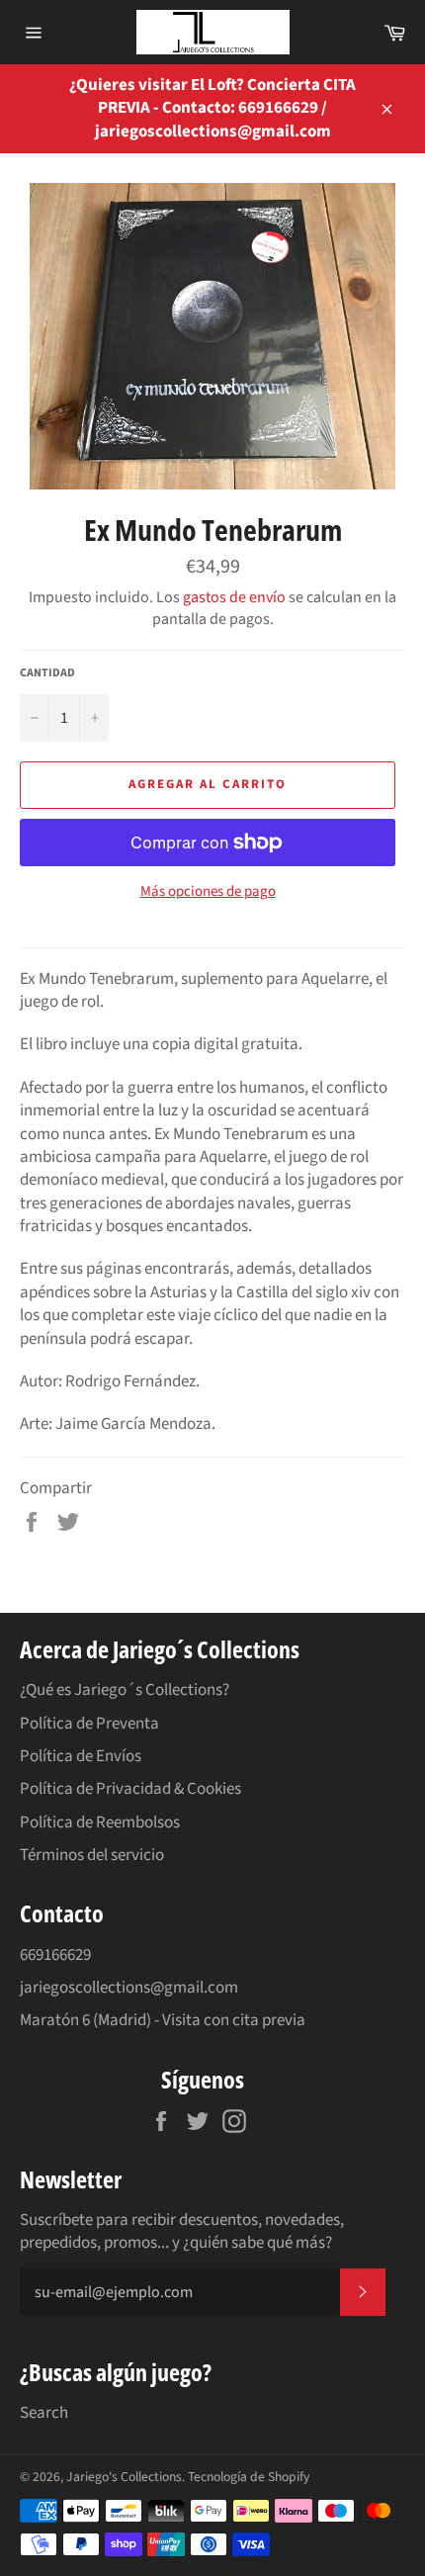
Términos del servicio (92, 1855)
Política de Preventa (89, 1724)
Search (44, 2413)
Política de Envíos (81, 1756)
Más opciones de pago (208, 892)
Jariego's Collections (124, 2477)
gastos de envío (234, 597)
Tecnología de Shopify (249, 2477)
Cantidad (47, 673)
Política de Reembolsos (100, 1822)
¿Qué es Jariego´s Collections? (125, 1690)
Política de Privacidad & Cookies (130, 1789)
